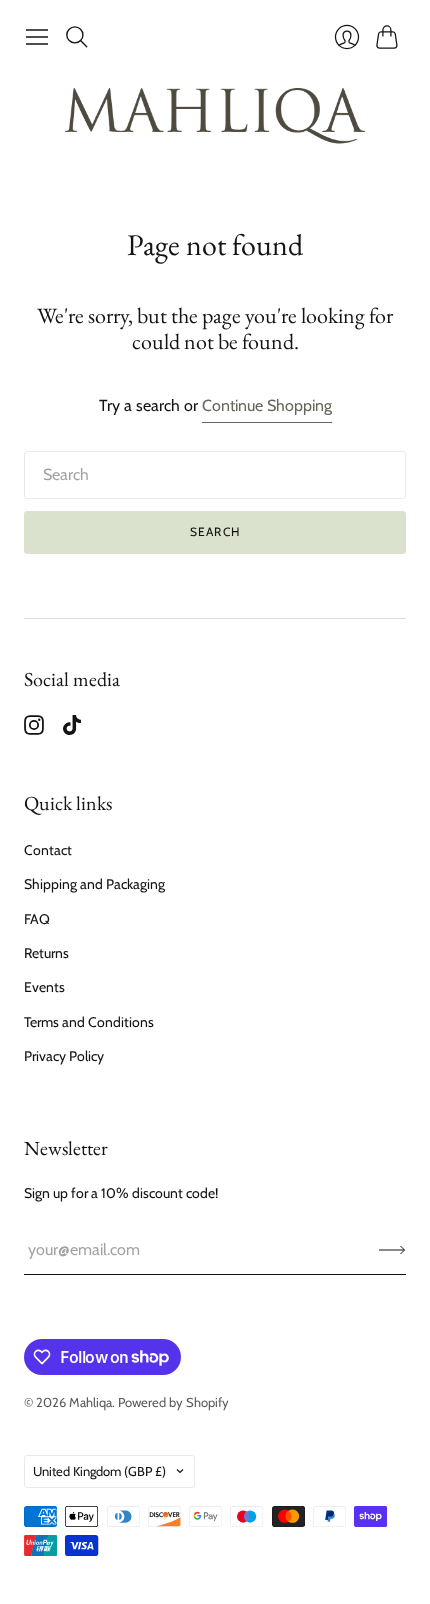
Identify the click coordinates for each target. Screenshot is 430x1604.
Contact (48, 850)
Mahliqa (90, 1402)
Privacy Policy (64, 1056)
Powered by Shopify (173, 1402)
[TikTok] (72, 729)
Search (215, 531)
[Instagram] (34, 729)
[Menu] (37, 37)
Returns (46, 953)
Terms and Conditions (89, 1022)
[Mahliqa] (215, 117)
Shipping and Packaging (94, 884)
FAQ (37, 919)
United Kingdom (99, 1471)
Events (44, 987)
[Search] (77, 37)
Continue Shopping (267, 405)
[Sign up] (392, 1250)
